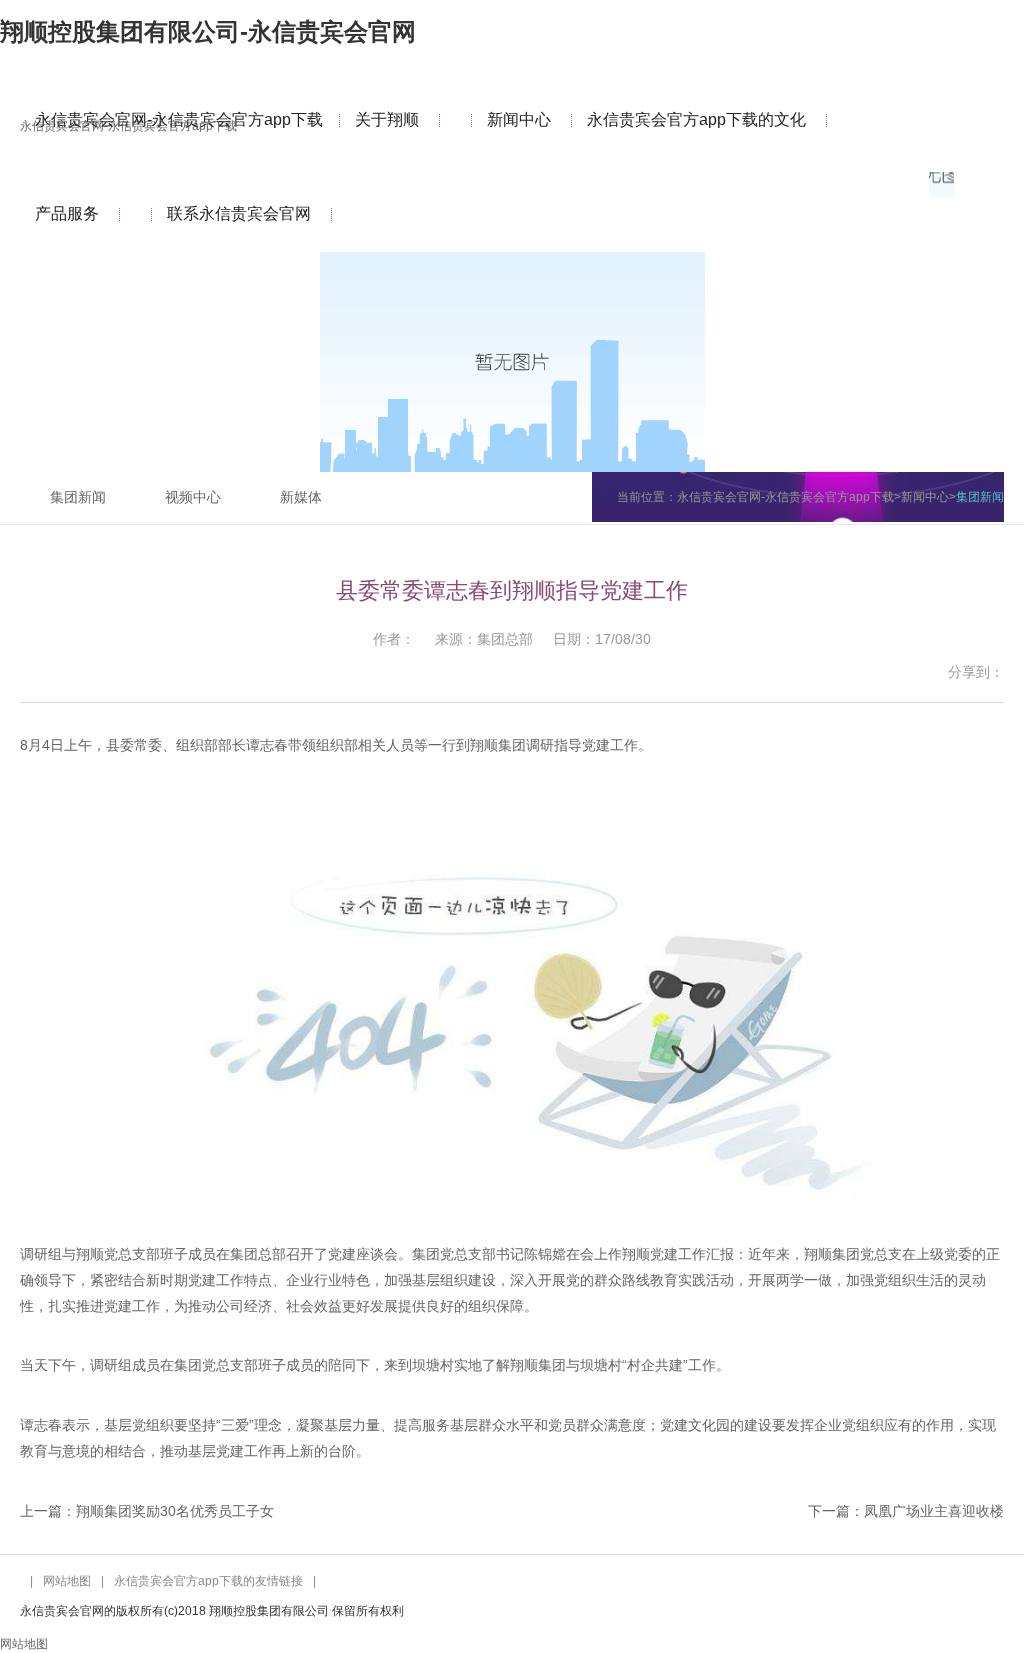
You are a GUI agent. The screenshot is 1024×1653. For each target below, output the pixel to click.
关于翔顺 (387, 119)
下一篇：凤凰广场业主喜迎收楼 (906, 1511)
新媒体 (301, 497)
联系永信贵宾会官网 (239, 213)
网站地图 (67, 1581)
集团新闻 (78, 497)
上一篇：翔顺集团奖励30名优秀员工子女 (147, 1511)
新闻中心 (519, 119)
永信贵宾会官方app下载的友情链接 (208, 1581)
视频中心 (193, 497)
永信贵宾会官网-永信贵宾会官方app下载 (179, 119)
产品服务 (67, 213)
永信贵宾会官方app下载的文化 (696, 119)
